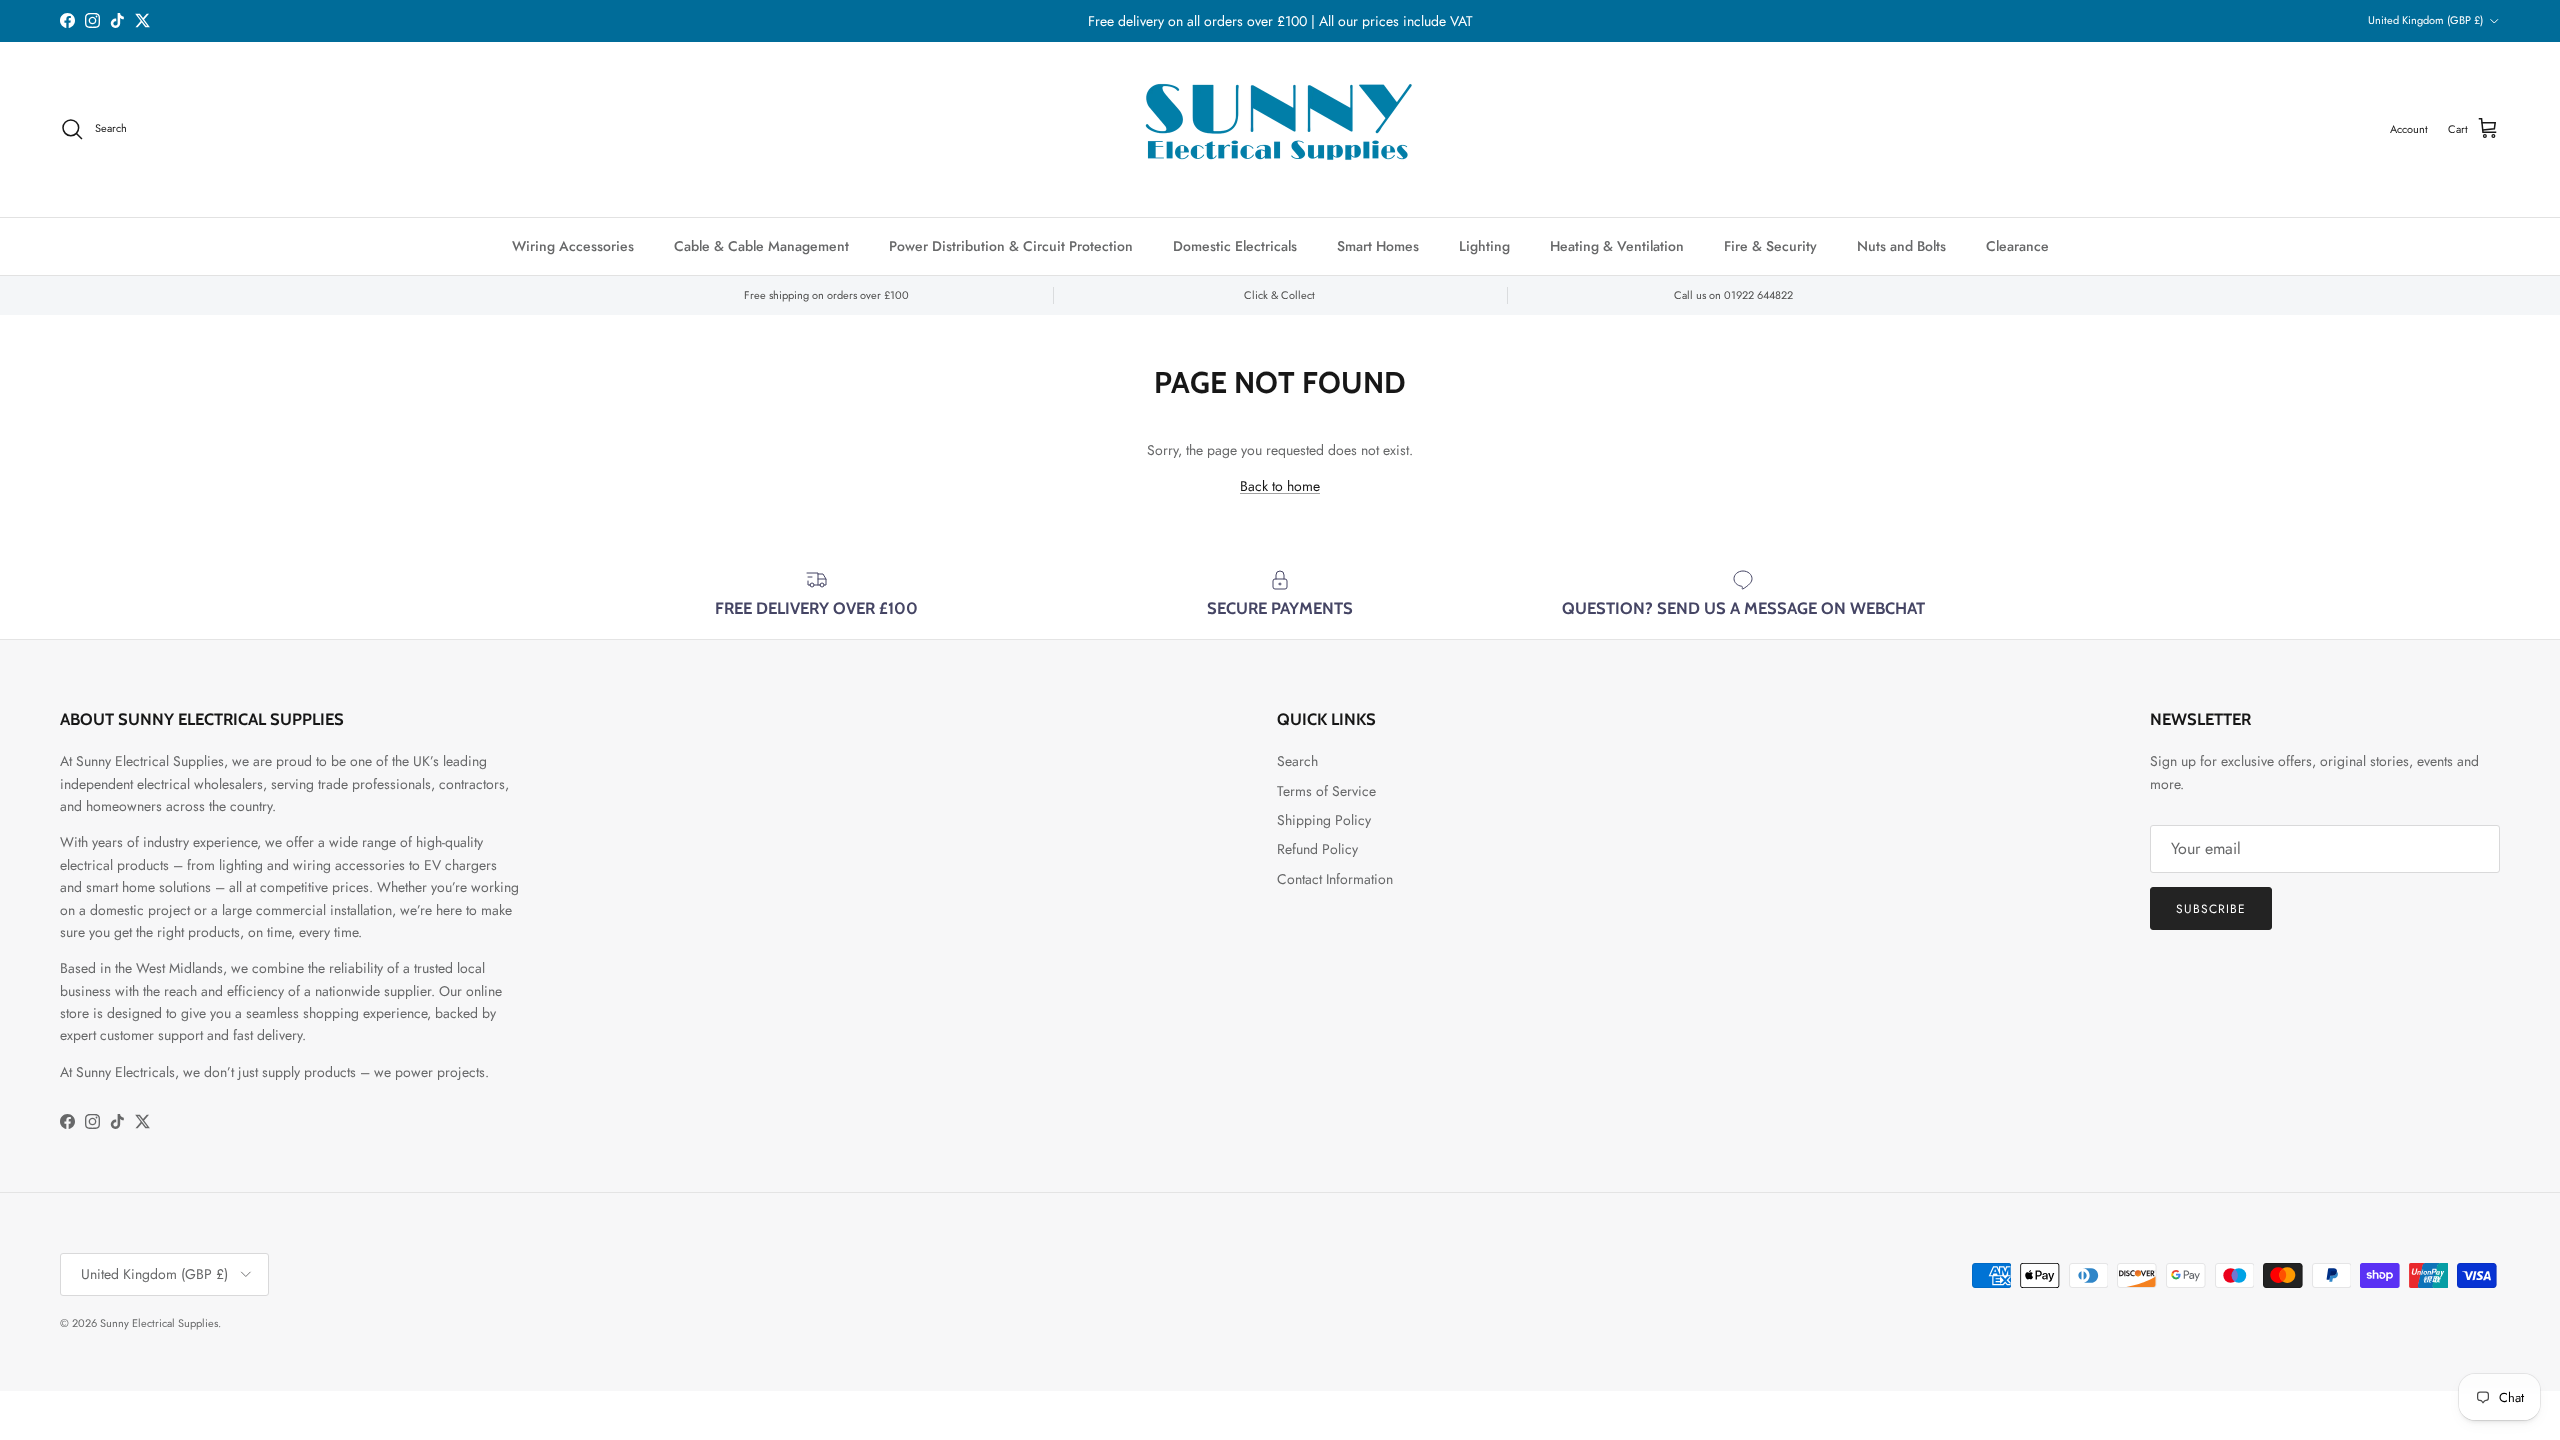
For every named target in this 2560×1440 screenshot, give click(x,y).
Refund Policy (1317, 849)
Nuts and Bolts (1901, 246)
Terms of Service (1326, 791)
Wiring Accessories (573, 246)
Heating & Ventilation (1617, 246)
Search (1297, 761)
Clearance (2017, 246)
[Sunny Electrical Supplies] (1280, 129)
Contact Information (1335, 879)
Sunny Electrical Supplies (159, 1323)
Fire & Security (1770, 246)
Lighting (1484, 246)
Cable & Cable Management (761, 246)
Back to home (1280, 486)
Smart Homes (1378, 246)
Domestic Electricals (1235, 246)
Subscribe (2211, 909)
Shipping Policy (1324, 820)
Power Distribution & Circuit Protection (1011, 246)
